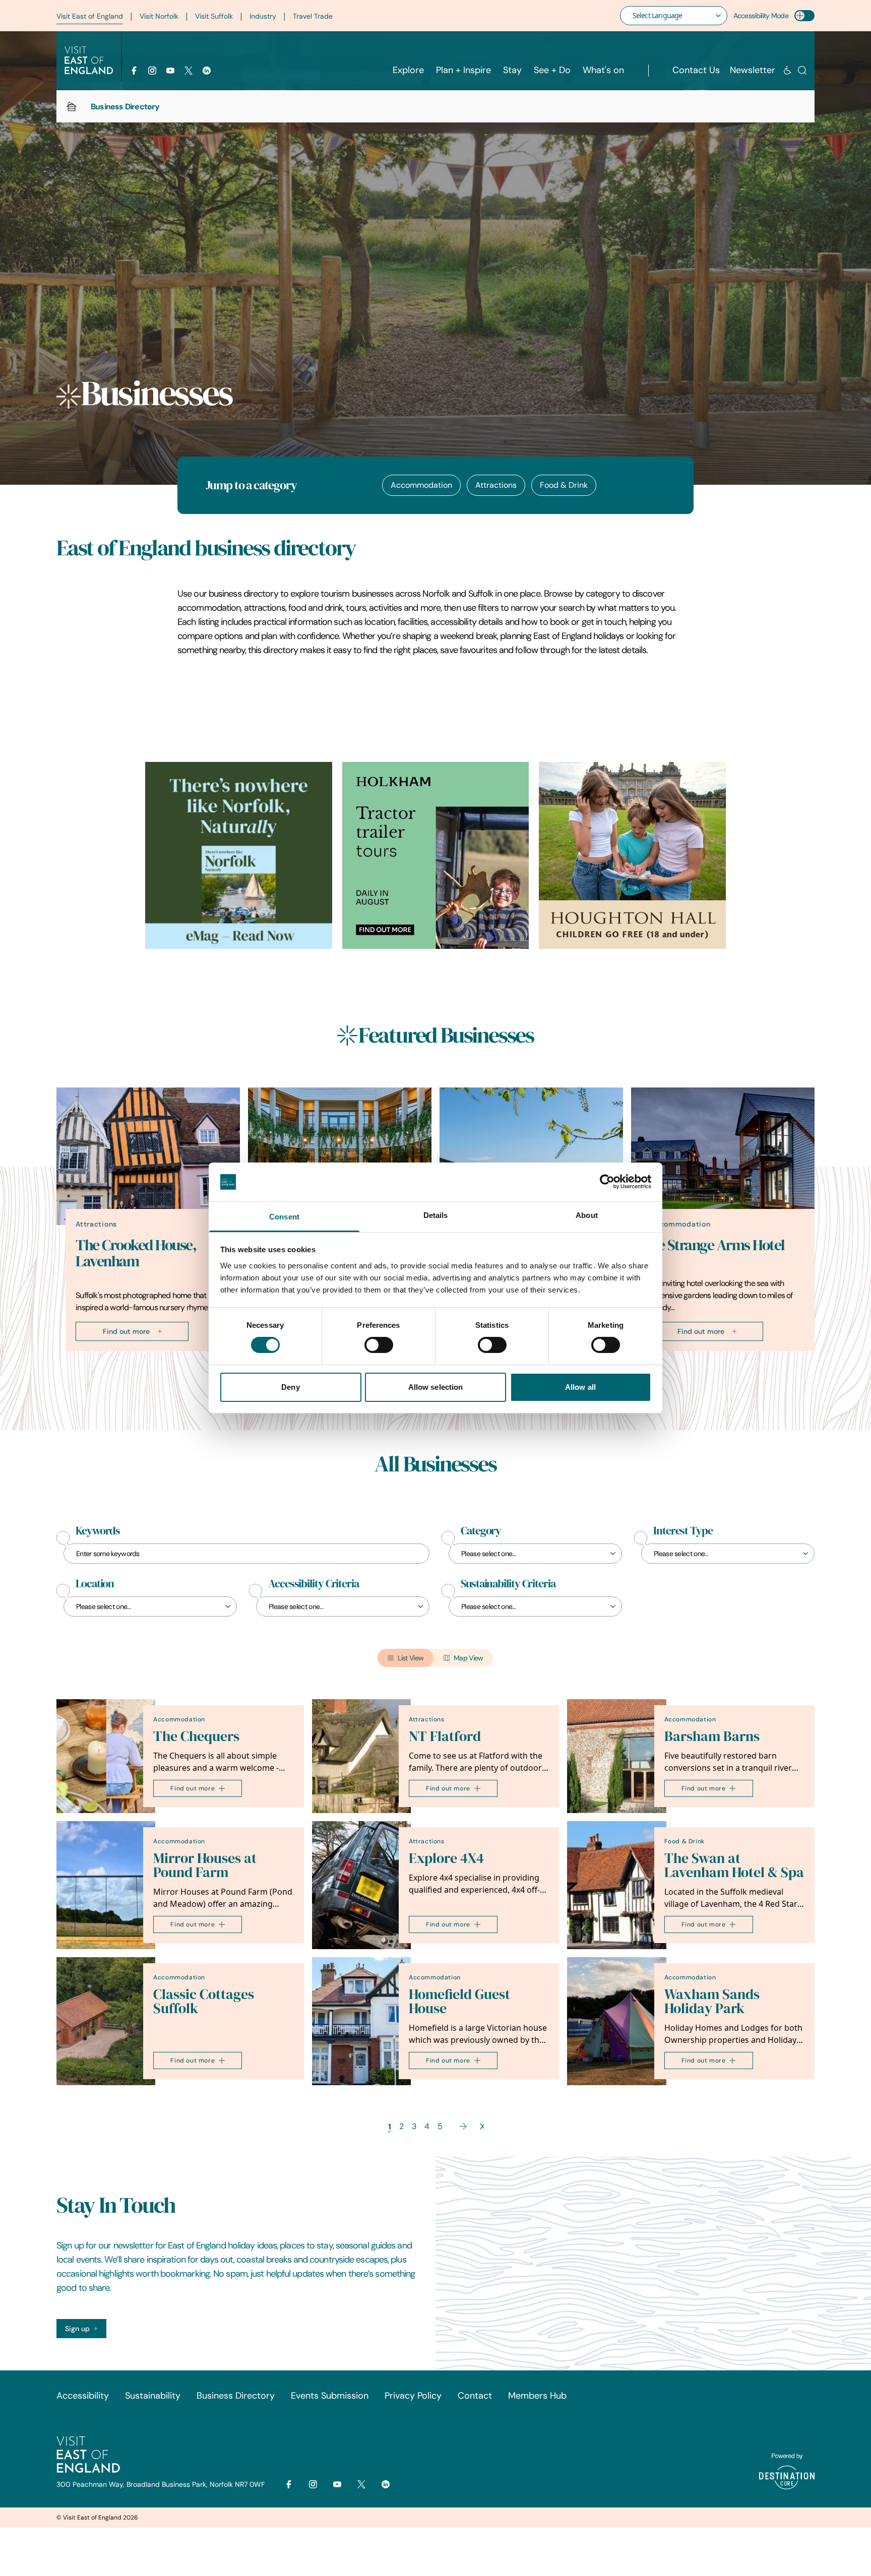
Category (481, 1531)
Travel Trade (313, 16)
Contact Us (696, 70)
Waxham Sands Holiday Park (712, 2001)
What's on (603, 70)
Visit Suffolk (214, 16)
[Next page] (463, 2126)
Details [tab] (436, 1215)
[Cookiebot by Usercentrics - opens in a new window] (607, 1182)
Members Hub (537, 2396)
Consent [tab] (284, 1217)
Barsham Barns (712, 1736)
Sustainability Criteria (508, 1584)
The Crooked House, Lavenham (136, 1253)
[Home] (72, 106)
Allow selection (436, 1387)
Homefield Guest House (459, 2001)
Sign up (77, 2329)
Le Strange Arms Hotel (718, 1245)
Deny (290, 1387)
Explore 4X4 (446, 1858)
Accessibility (83, 2396)
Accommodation (421, 485)
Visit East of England (90, 16)
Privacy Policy (413, 2396)
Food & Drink (564, 485)
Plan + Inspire (463, 70)
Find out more (126, 1331)
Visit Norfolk (159, 16)
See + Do (552, 70)
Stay (512, 70)
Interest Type (683, 1531)
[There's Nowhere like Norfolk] (239, 855)
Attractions (496, 485)
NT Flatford (445, 1736)
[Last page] (482, 2126)
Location (95, 1584)
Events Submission (330, 2396)
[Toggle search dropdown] (802, 70)
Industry (263, 16)
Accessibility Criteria (314, 1584)
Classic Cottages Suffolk (204, 2001)
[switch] (379, 1345)
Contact (475, 2396)
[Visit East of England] (89, 60)
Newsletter (753, 70)
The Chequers (196, 1736)
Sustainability (153, 2396)
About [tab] (587, 1215)
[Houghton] (632, 855)
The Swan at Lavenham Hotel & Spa (734, 1865)
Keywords (98, 1531)
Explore (408, 70)
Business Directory (236, 2396)
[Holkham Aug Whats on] (436, 855)
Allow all (580, 1387)
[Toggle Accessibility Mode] (804, 16)
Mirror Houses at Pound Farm (205, 1865)
